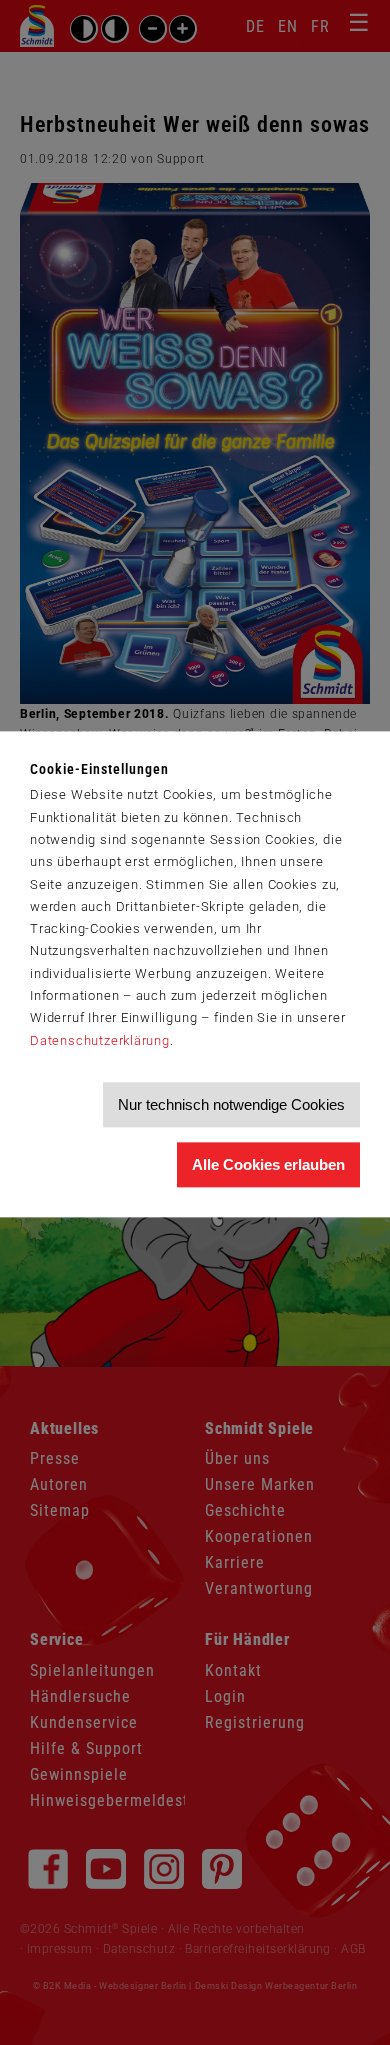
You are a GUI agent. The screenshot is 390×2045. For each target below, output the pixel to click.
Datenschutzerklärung (100, 1040)
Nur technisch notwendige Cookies (231, 1104)
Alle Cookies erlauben (268, 1164)
